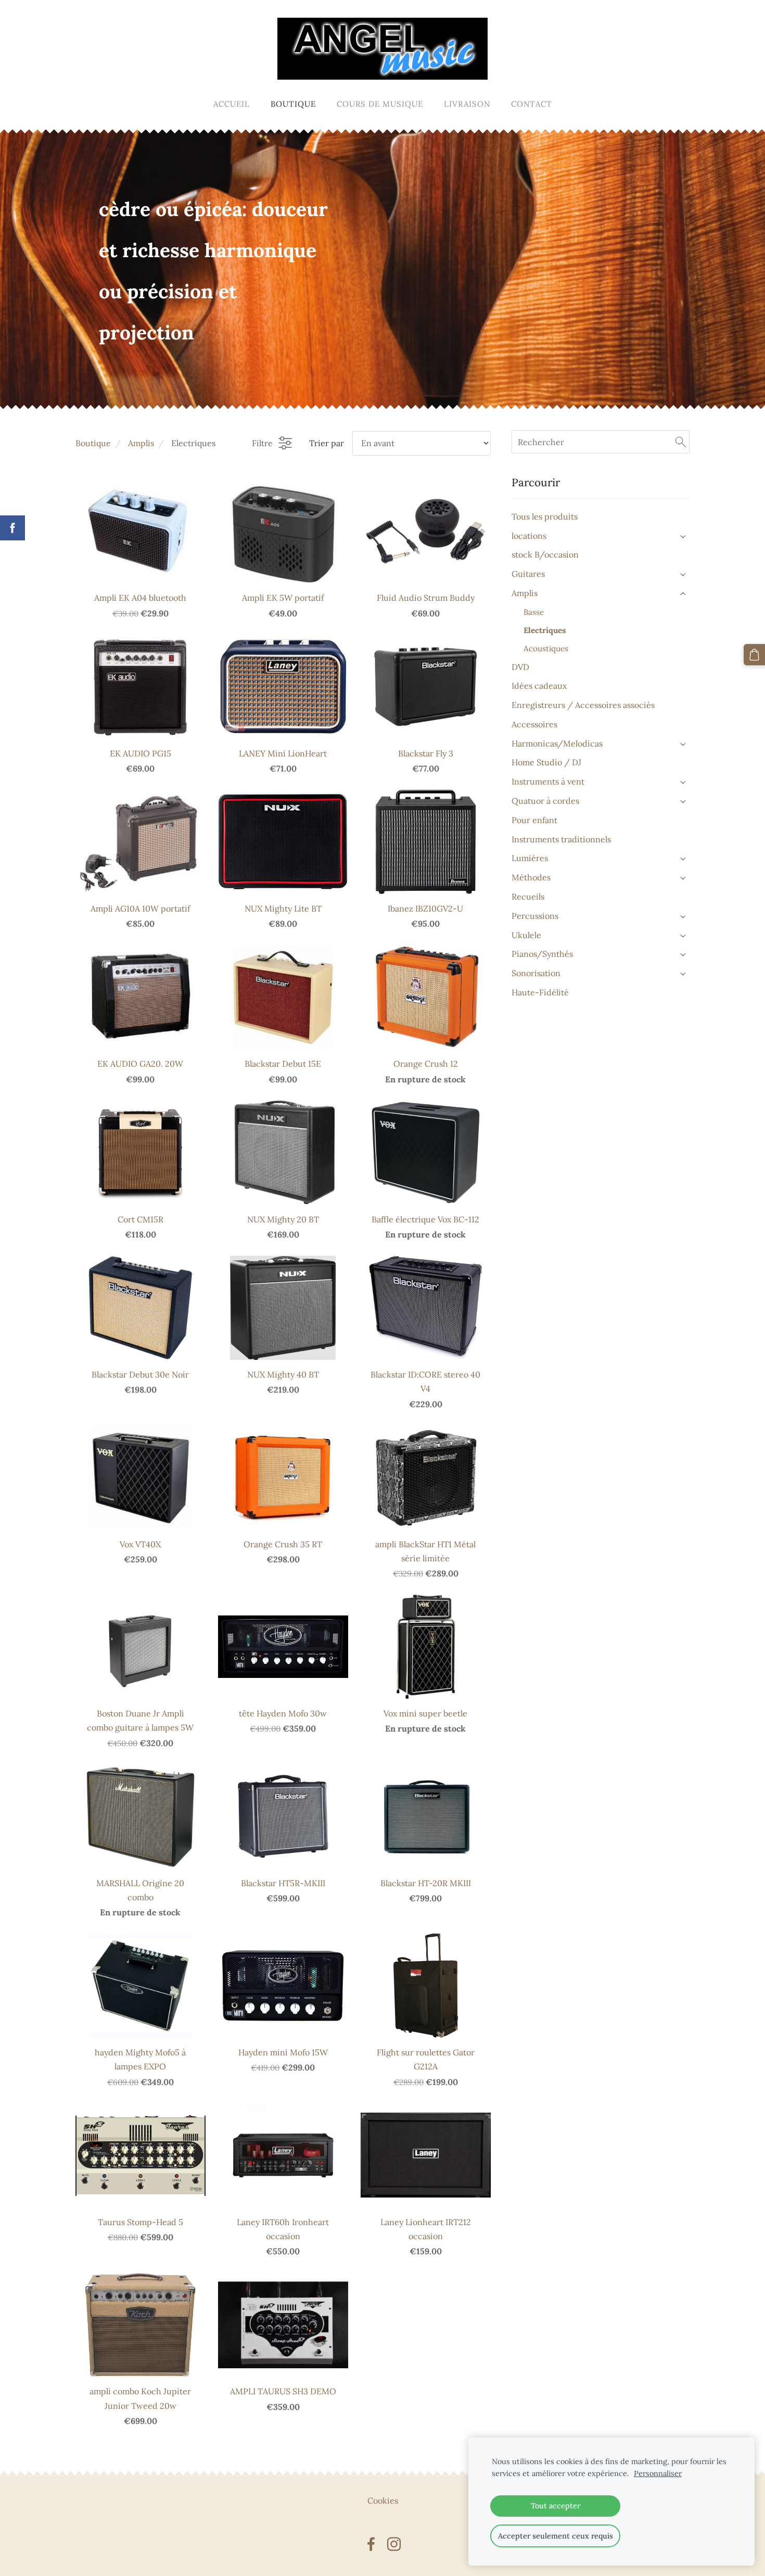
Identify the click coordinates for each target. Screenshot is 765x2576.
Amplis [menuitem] (525, 593)
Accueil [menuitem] (232, 104)
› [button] (684, 536)
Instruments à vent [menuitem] (548, 781)
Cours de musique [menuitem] (380, 104)
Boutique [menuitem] (293, 104)
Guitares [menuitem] (528, 574)
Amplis (141, 443)
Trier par (327, 443)
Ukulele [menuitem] (526, 935)
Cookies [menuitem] (383, 2501)
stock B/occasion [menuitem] (545, 554)
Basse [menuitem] (534, 612)
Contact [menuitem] (532, 104)
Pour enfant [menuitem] (534, 820)
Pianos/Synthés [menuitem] (542, 954)
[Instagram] (394, 2544)
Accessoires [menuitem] (534, 724)
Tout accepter (556, 2506)
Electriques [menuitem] (545, 630)
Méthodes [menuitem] (531, 877)
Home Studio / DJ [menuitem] (546, 762)
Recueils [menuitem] (528, 896)
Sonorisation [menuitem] (536, 973)
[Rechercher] (681, 441)
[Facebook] (371, 2544)
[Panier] (754, 655)
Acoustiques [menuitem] (546, 648)
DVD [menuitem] (520, 667)
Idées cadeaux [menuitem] (539, 686)
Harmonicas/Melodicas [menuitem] (557, 743)
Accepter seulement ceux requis (556, 2536)
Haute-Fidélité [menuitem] (540, 992)
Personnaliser (658, 2473)
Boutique (93, 443)
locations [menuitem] (529, 536)
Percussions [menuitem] (535, 916)
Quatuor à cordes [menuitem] (545, 801)
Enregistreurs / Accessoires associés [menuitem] (583, 705)
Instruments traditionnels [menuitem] (561, 839)
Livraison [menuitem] (467, 104)
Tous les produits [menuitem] (545, 516)
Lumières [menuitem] (530, 858)
